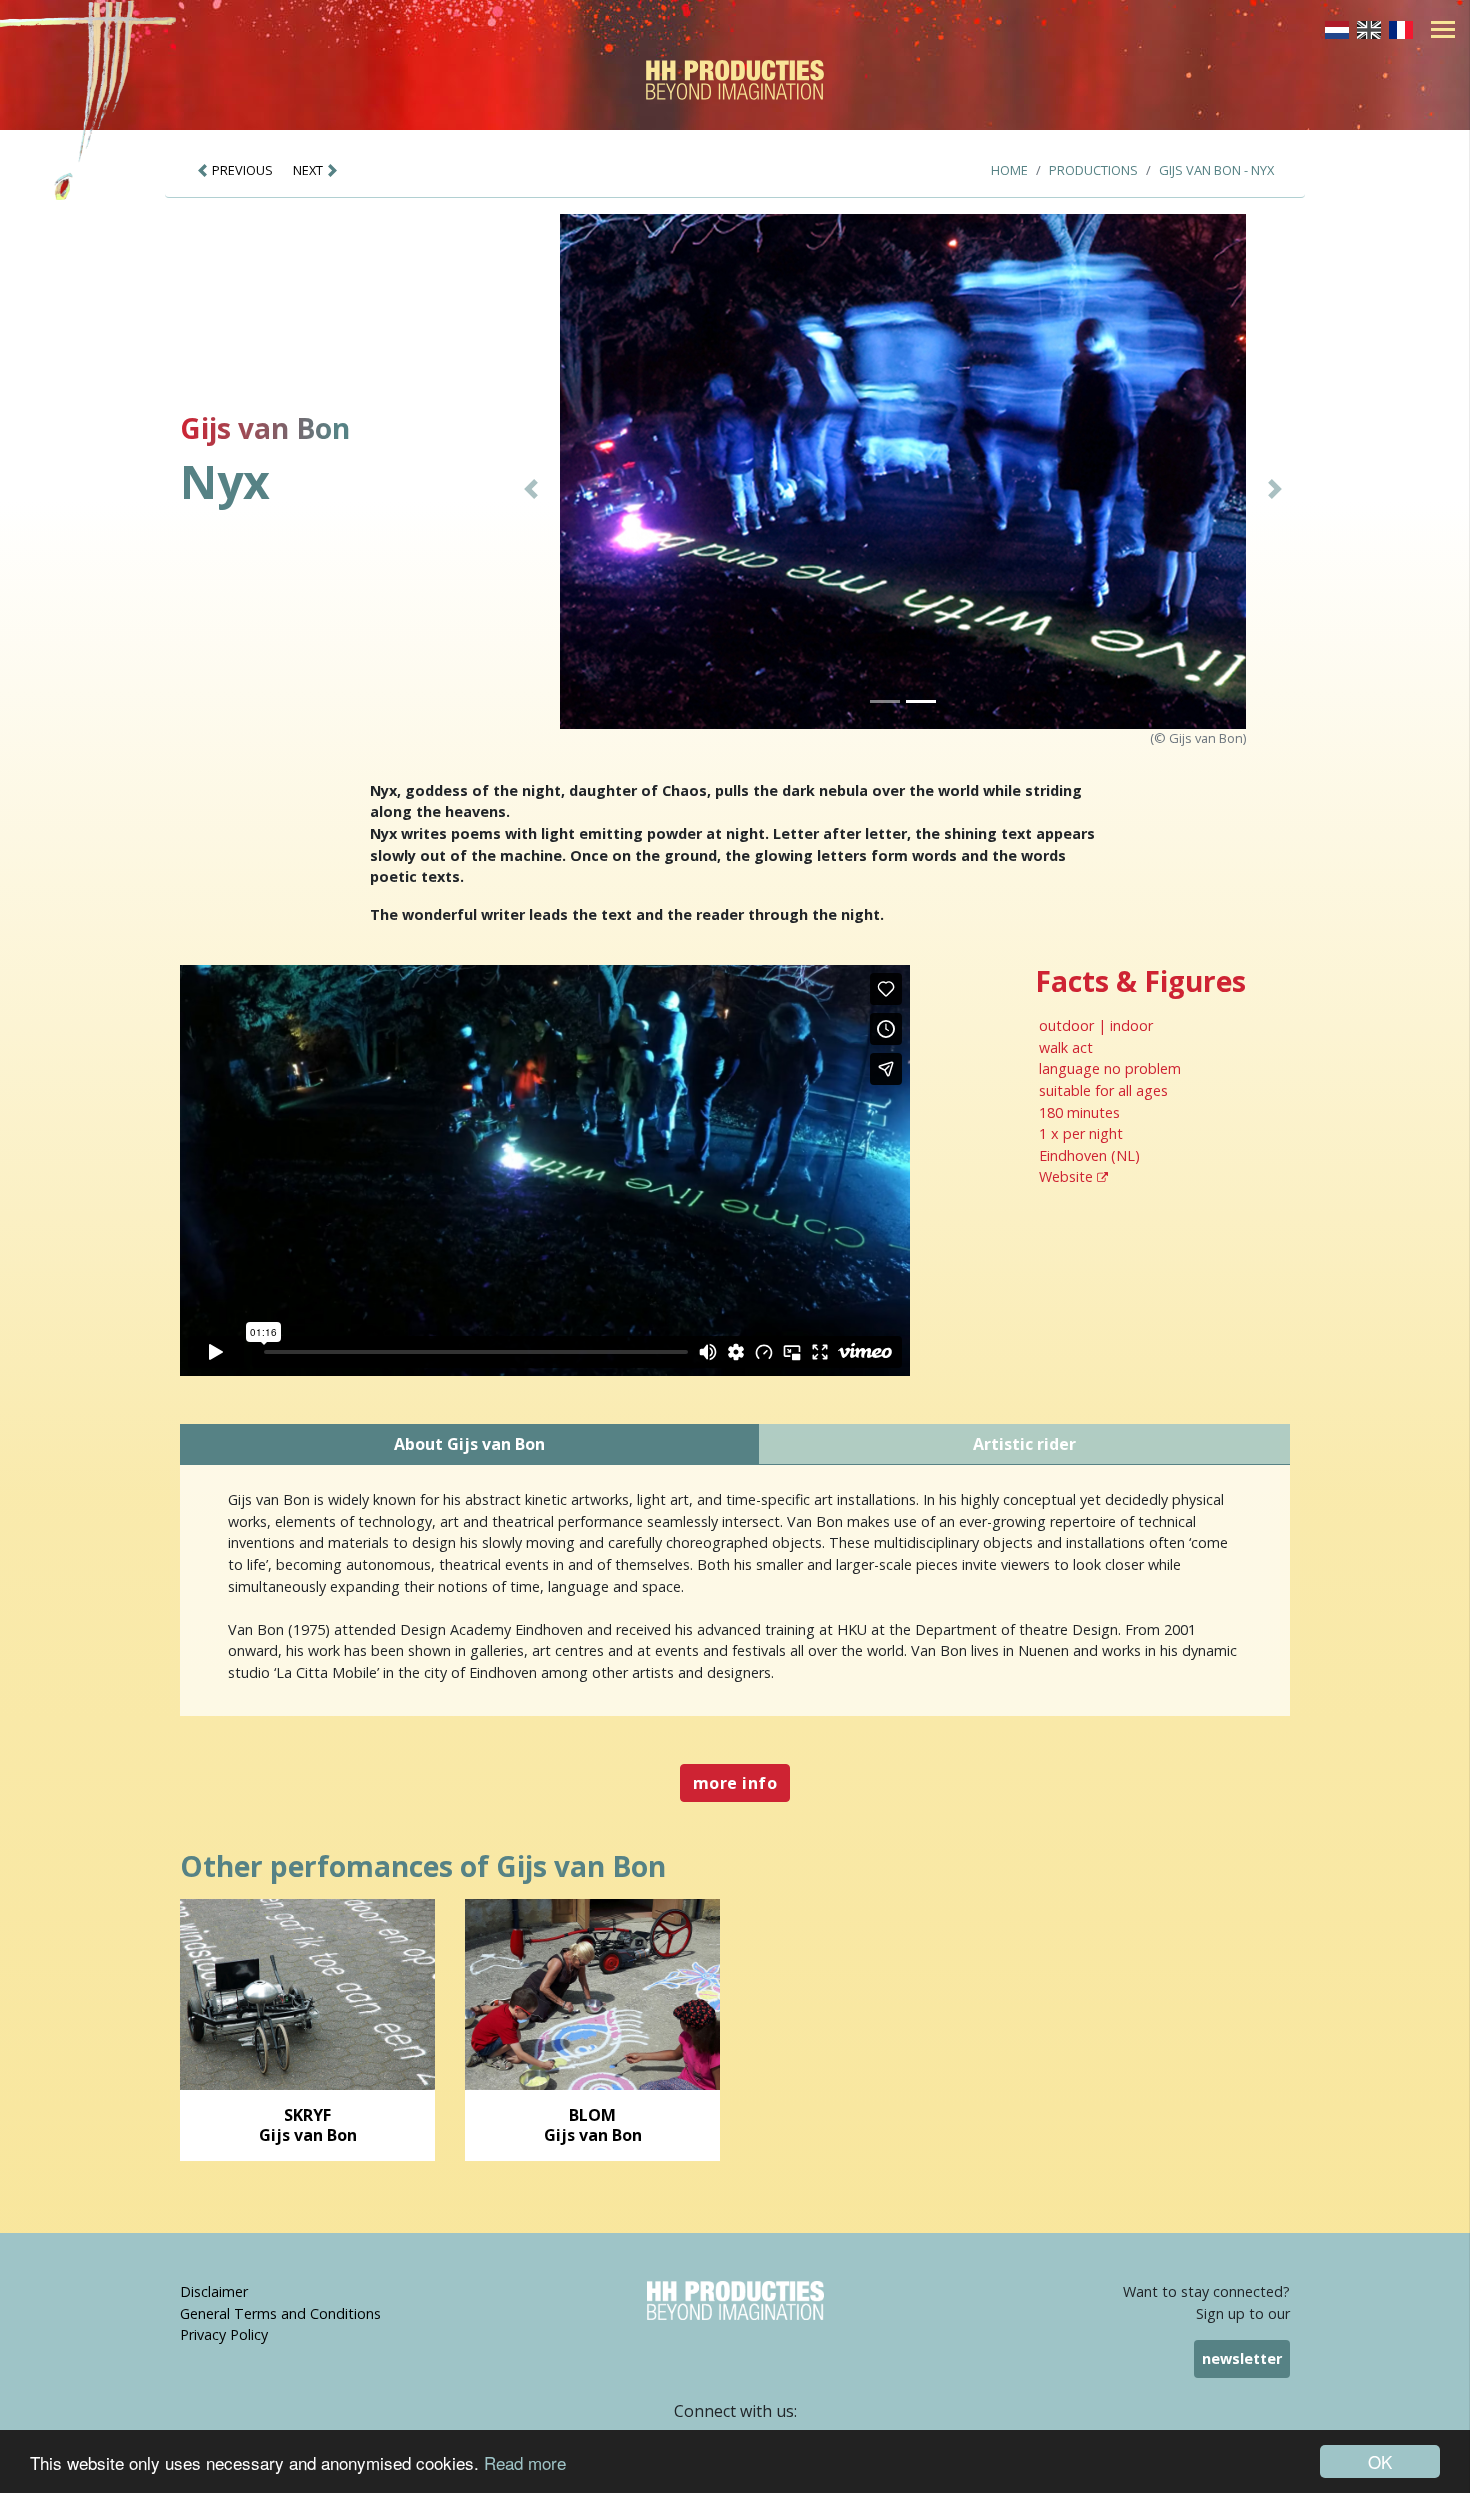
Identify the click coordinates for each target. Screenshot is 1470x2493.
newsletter (1242, 2358)
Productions (1093, 170)
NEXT (309, 170)
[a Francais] (1401, 28)
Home (1009, 170)
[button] (531, 489)
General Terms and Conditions (280, 2313)
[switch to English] (1369, 28)
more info (735, 1783)
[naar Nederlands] (1337, 28)
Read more (525, 2462)
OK (1380, 2461)
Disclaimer (214, 2291)
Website (1068, 1176)
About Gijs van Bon (469, 1444)
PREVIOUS (241, 170)
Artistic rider (1024, 1444)
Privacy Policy (224, 2334)
